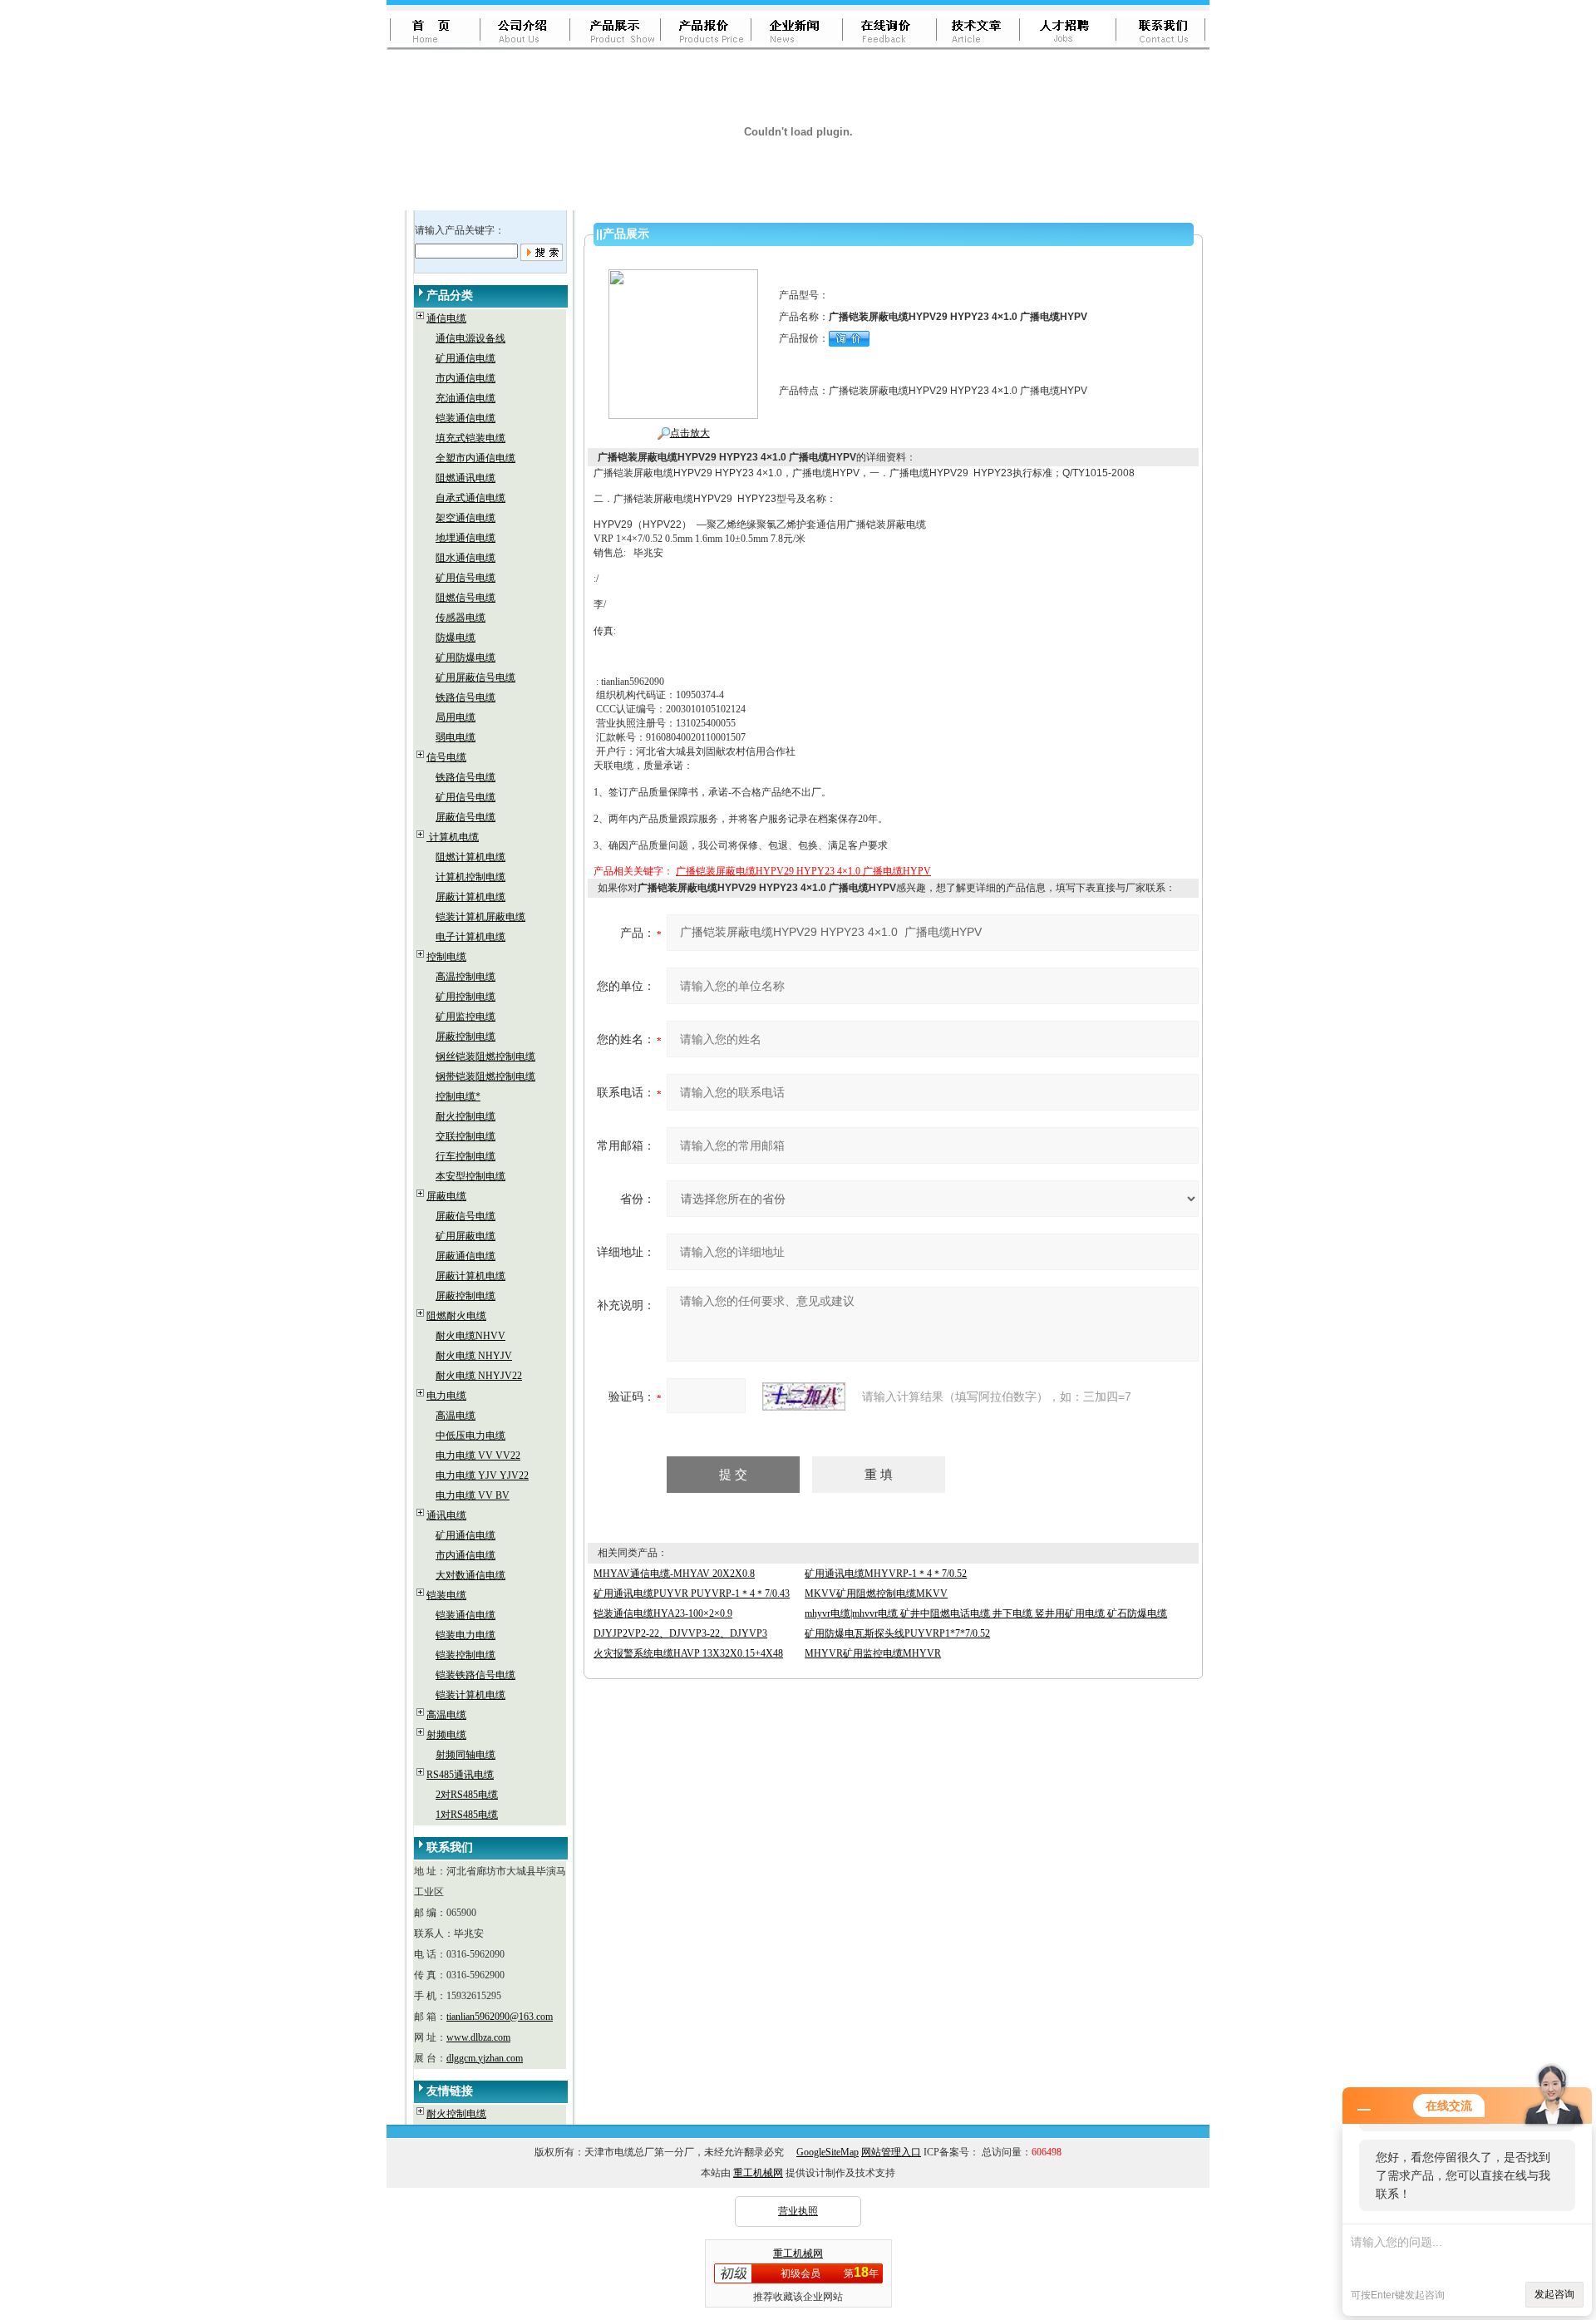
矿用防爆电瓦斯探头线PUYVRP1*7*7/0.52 (897, 1633)
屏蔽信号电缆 (465, 817)
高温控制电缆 (465, 977)
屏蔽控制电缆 (465, 1037)
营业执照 (798, 2211)
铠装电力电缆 (465, 1635)
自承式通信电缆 (470, 498)
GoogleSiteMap (828, 2152)
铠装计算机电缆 (470, 1695)
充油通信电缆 (465, 398)
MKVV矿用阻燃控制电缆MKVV (876, 1593)
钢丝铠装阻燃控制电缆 (485, 1057)
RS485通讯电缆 (460, 1775)
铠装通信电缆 (465, 418)
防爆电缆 (456, 638)
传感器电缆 (461, 618)
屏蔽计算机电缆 (470, 897)
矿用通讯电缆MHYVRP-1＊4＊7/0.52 (886, 1574)
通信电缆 (446, 318)
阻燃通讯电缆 (465, 478)
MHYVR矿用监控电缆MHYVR (873, 1653)
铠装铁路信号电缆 (475, 1675)
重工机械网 (758, 2173)
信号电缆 (446, 757)
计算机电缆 (453, 837)
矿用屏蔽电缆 (465, 1236)
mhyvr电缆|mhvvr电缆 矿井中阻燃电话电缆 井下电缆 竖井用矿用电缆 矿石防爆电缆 (986, 1613)
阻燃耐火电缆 (456, 1316)
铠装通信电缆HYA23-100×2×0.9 (663, 1613)
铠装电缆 (446, 1595)
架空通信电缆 (465, 518)
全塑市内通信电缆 (475, 458)
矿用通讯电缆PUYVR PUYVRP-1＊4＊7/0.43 (692, 1593)
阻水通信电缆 (465, 558)
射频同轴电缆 (465, 1755)
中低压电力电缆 (470, 1436)
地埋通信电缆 (465, 538)
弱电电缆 (456, 737)
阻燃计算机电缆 (470, 857)
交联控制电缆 (465, 1136)
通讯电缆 (446, 1515)
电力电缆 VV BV (473, 1495)
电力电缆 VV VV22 (478, 1456)
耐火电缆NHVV (470, 1336)
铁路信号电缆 (465, 697)
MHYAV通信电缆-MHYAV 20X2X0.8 (674, 1574)
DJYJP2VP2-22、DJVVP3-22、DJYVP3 (680, 1633)
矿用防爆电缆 (465, 658)
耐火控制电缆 (465, 1116)
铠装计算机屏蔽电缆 (480, 917)
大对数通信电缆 (470, 1575)
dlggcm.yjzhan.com (485, 2058)
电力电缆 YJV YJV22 (482, 1475)
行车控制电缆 (465, 1156)
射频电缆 (446, 1735)
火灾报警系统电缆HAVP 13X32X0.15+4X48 (688, 1653)
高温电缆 (456, 1416)
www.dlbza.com (478, 2037)
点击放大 (690, 433)
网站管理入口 (891, 2152)
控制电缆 (446, 957)
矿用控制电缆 (465, 997)
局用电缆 (456, 717)
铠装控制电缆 (465, 1655)
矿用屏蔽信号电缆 (475, 677)
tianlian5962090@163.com (500, 2017)
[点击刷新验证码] (804, 1396)
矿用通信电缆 (465, 358)
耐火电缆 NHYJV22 (479, 1376)
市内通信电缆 (465, 378)
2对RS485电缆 (467, 1795)
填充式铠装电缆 (470, 438)
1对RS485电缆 (467, 1815)
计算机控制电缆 (470, 877)
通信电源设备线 (470, 338)
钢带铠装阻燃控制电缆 (485, 1076)
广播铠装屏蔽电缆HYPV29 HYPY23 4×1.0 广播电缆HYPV (803, 871)
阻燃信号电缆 (465, 598)
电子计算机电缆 (470, 937)
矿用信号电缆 (465, 578)
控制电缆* (458, 1096)
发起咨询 (1554, 2294)
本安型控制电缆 (470, 1176)
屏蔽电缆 (446, 1196)
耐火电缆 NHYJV (474, 1356)
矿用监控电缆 (465, 1017)
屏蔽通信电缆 (465, 1256)
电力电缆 (446, 1396)
